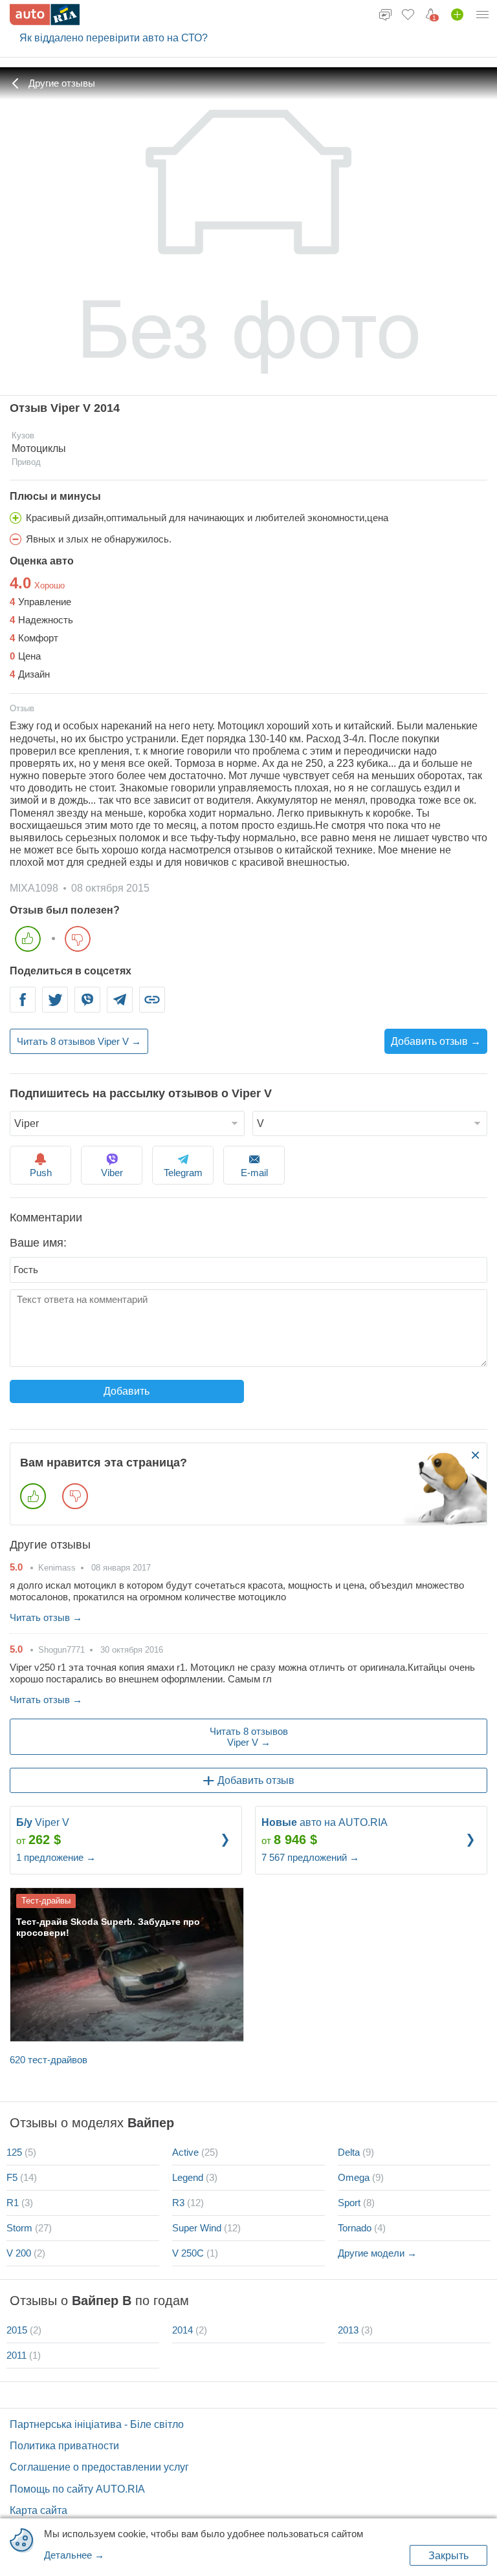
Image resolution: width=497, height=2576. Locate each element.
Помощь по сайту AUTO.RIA (77, 2489)
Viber (87, 1008)
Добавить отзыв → (436, 1041)
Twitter (55, 1008)
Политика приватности (64, 2446)
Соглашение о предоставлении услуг (99, 2467)
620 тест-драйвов (49, 2060)
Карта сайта (39, 2510)
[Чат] (385, 14)
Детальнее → (74, 2555)
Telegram (120, 1008)
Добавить (127, 1391)
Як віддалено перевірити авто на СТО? (114, 38)
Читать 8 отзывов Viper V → (79, 1041)
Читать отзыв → (46, 1617)
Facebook (23, 1008)
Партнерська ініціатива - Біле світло (97, 2424)
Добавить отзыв (256, 1780)
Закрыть (448, 2556)
